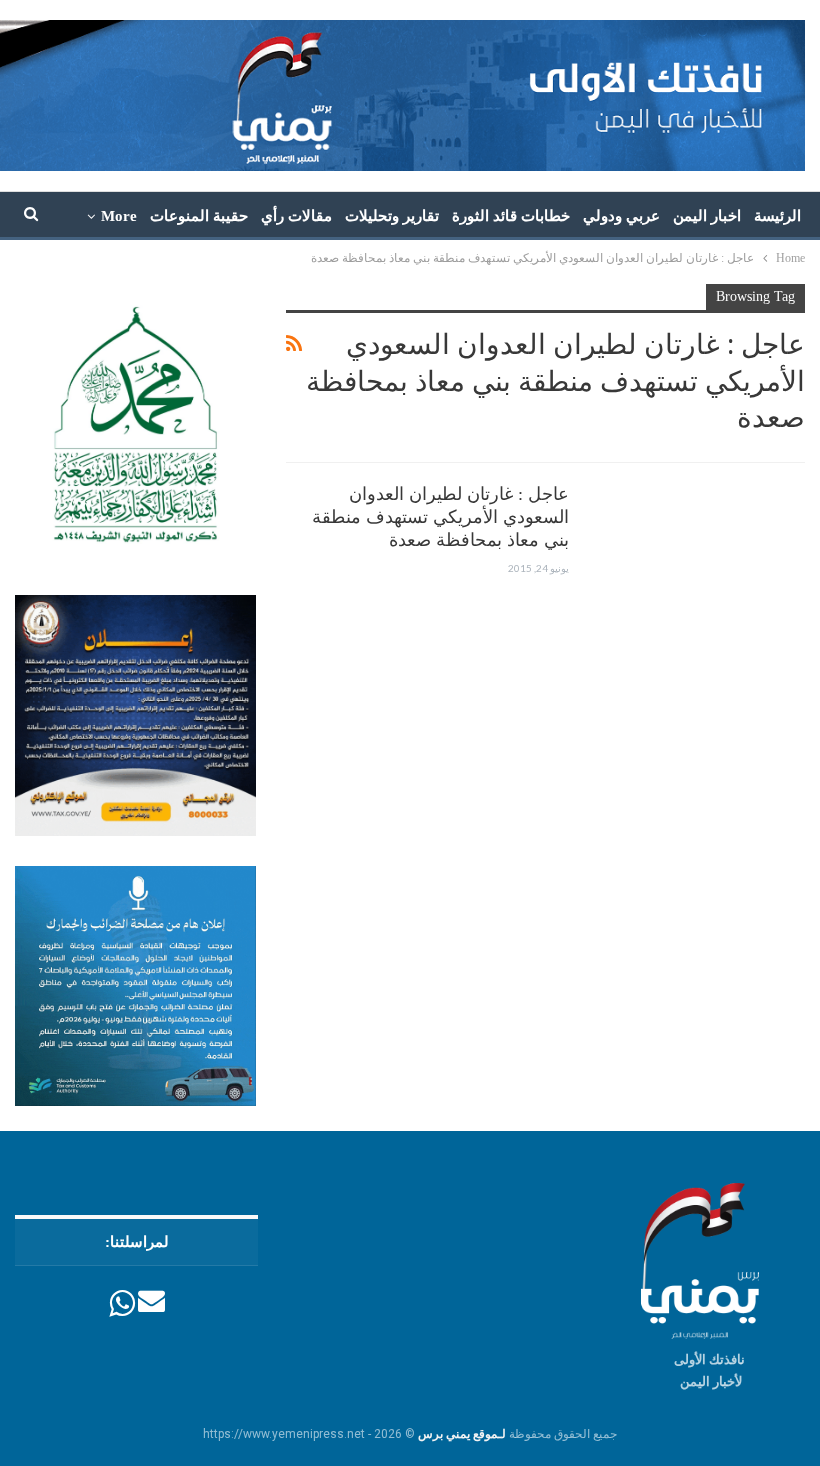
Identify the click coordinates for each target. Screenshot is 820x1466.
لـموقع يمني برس (462, 1434)
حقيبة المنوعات (199, 216)
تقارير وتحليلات (392, 216)
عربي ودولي (621, 216)
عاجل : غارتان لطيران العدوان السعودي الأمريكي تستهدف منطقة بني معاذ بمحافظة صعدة (440, 517)
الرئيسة (777, 216)
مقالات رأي (296, 216)
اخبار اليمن (707, 216)
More (119, 216)
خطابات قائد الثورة (511, 216)
